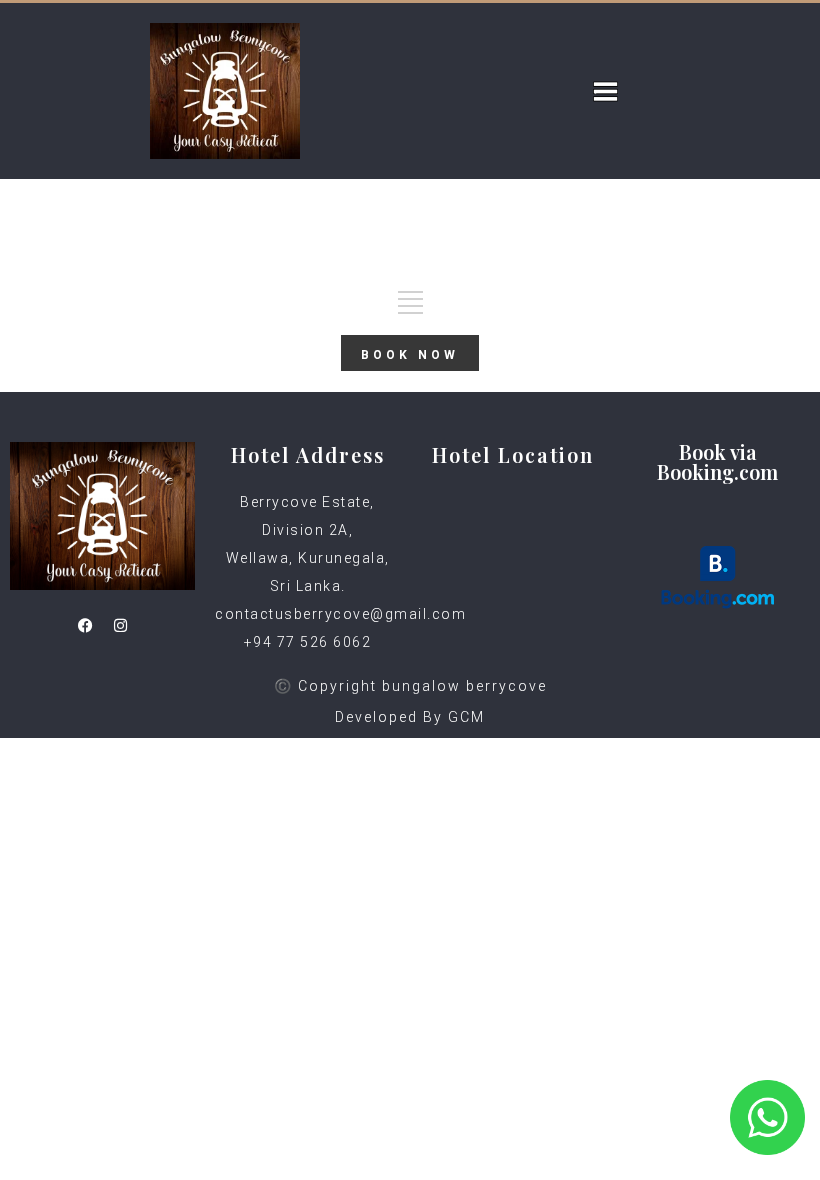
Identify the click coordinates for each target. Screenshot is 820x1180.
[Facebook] (85, 625)
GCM (466, 717)
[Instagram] (120, 625)
